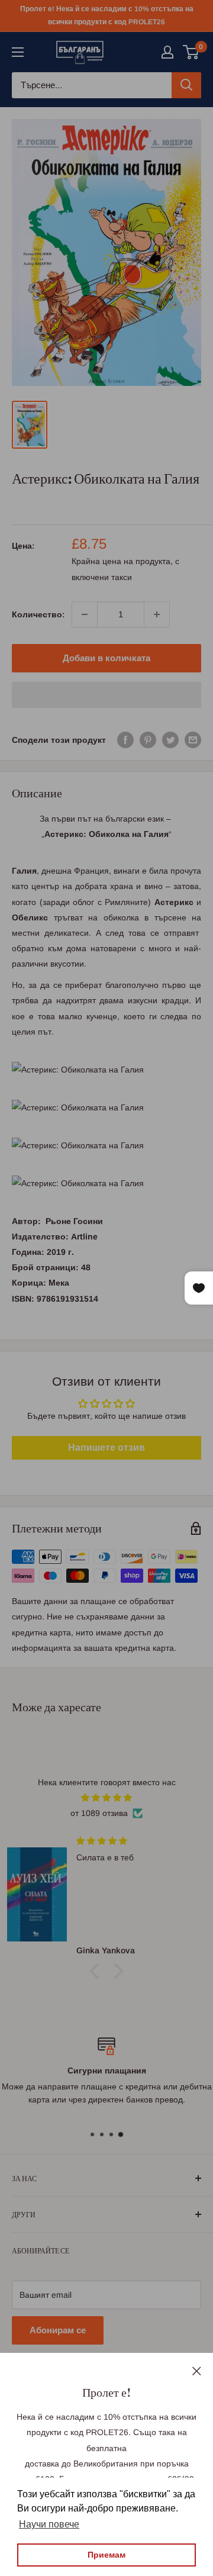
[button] (106, 695)
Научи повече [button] (49, 2524)
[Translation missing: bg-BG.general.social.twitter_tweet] (170, 740)
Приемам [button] (106, 2555)
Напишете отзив (106, 1448)
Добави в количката (106, 658)
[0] (191, 52)
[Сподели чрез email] (193, 740)
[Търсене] (186, 85)
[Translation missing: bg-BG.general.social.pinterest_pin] (148, 740)
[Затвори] (197, 2370)
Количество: (38, 614)
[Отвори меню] (18, 52)
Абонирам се (58, 2330)
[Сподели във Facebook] (125, 740)
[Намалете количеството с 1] (85, 614)
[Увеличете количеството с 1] (157, 614)
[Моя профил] (167, 52)
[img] (106, 1798)
